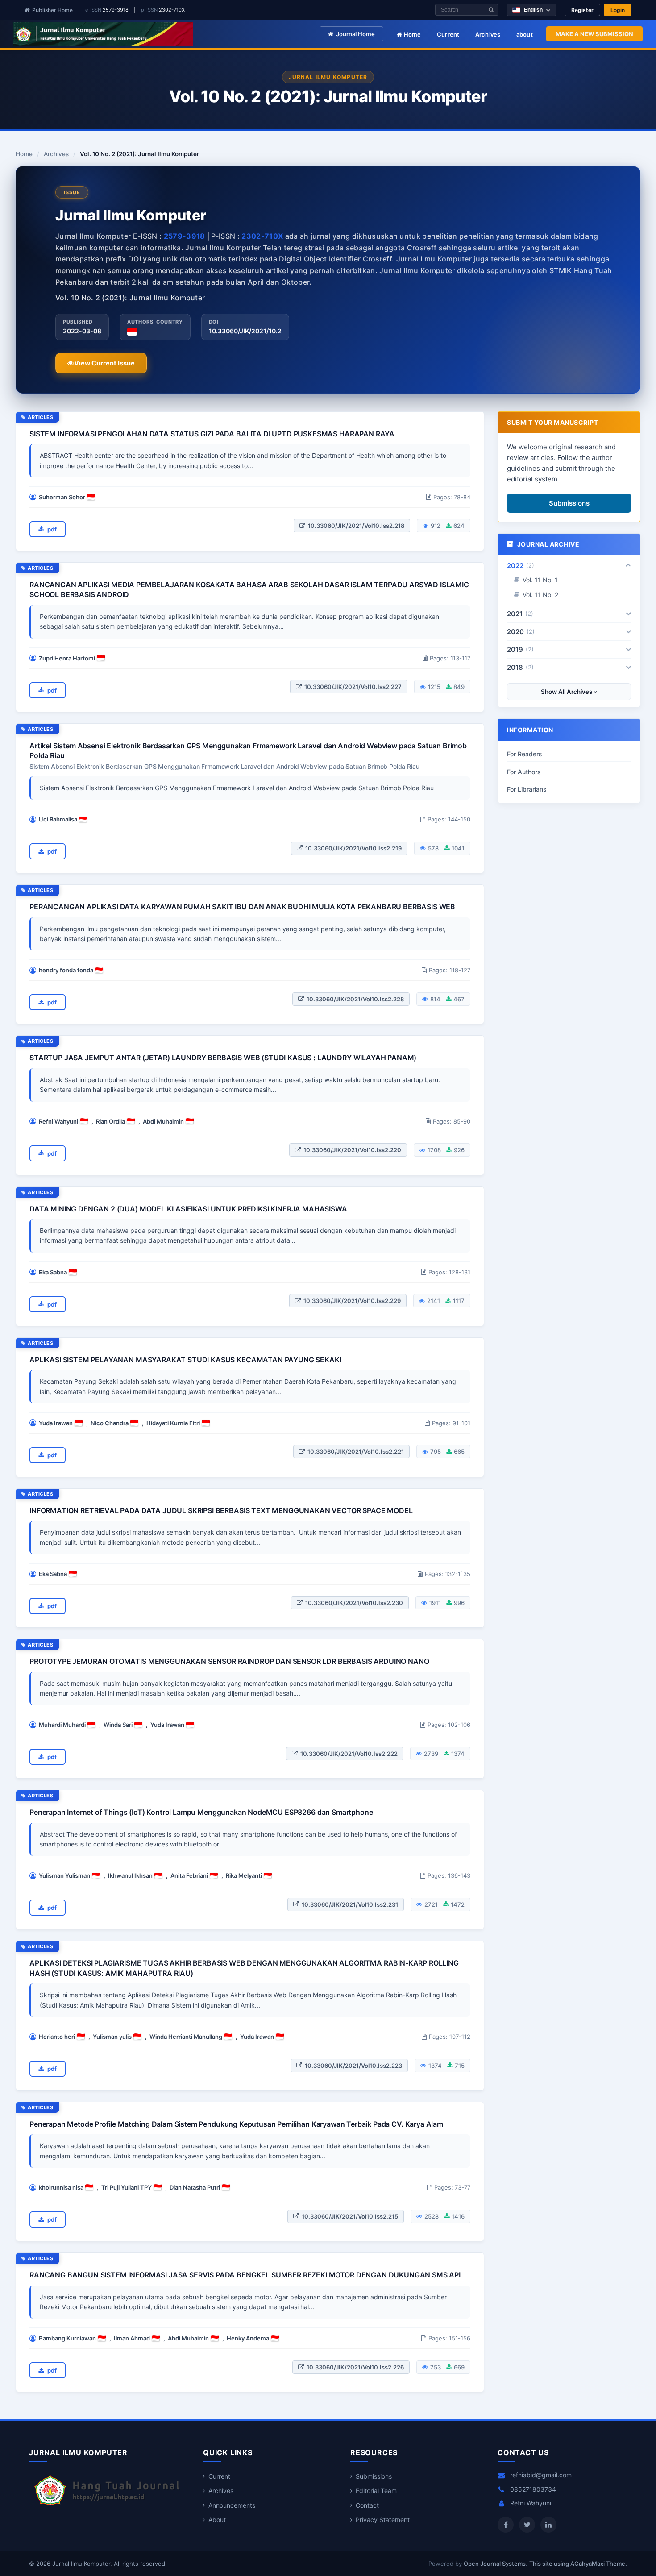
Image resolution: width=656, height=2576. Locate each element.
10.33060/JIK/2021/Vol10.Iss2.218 (356, 526)
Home (411, 34)
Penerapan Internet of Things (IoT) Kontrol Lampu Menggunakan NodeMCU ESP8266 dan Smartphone (201, 1812)
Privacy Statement (383, 2520)
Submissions (569, 503)
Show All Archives (567, 692)
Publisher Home (52, 10)
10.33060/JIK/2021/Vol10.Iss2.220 (352, 1150)
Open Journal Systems (495, 2564)
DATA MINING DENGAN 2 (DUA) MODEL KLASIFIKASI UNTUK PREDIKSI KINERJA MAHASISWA (188, 1209)
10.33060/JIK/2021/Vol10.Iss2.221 (356, 1452)
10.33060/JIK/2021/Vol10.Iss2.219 (353, 848)
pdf (52, 529)
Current (448, 34)
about (525, 34)
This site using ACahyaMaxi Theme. (578, 2564)
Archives (488, 34)
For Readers (525, 754)
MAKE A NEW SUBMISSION (594, 34)
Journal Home (355, 34)
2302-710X (172, 10)
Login (618, 10)
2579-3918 (116, 10)
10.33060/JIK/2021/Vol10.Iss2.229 (352, 1301)
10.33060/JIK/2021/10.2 (245, 331)
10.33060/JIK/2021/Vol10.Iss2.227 (353, 687)
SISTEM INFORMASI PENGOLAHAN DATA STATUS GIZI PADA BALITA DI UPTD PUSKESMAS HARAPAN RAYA (212, 434)
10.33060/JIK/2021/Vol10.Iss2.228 (355, 999)
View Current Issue (104, 363)
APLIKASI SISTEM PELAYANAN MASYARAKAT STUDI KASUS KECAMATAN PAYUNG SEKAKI (185, 1360)
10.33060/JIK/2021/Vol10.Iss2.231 (350, 1904)
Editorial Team (376, 2491)
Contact (367, 2505)
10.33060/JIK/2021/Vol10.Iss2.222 (349, 1754)
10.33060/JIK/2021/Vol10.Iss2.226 (355, 2367)
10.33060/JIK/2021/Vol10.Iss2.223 (353, 2066)
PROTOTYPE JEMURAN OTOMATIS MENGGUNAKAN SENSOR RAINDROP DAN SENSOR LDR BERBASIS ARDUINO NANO (229, 1661)
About (217, 2520)
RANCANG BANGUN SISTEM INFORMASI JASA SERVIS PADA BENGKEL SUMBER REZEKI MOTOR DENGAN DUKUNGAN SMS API (245, 2275)
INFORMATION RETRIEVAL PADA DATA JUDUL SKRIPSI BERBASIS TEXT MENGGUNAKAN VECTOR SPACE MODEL (221, 1510)
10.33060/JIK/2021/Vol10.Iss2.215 (350, 2216)
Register (582, 10)
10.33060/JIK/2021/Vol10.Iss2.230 (354, 1603)
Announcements (232, 2505)
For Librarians (527, 789)
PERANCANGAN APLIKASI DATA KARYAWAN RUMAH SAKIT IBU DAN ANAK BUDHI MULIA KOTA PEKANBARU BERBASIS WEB (242, 907)
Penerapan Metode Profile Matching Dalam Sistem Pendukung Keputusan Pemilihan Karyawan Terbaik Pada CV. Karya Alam (236, 2124)
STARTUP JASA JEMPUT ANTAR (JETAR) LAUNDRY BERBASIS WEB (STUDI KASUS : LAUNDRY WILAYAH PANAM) (223, 1058)
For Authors (524, 772)
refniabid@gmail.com (541, 2475)
